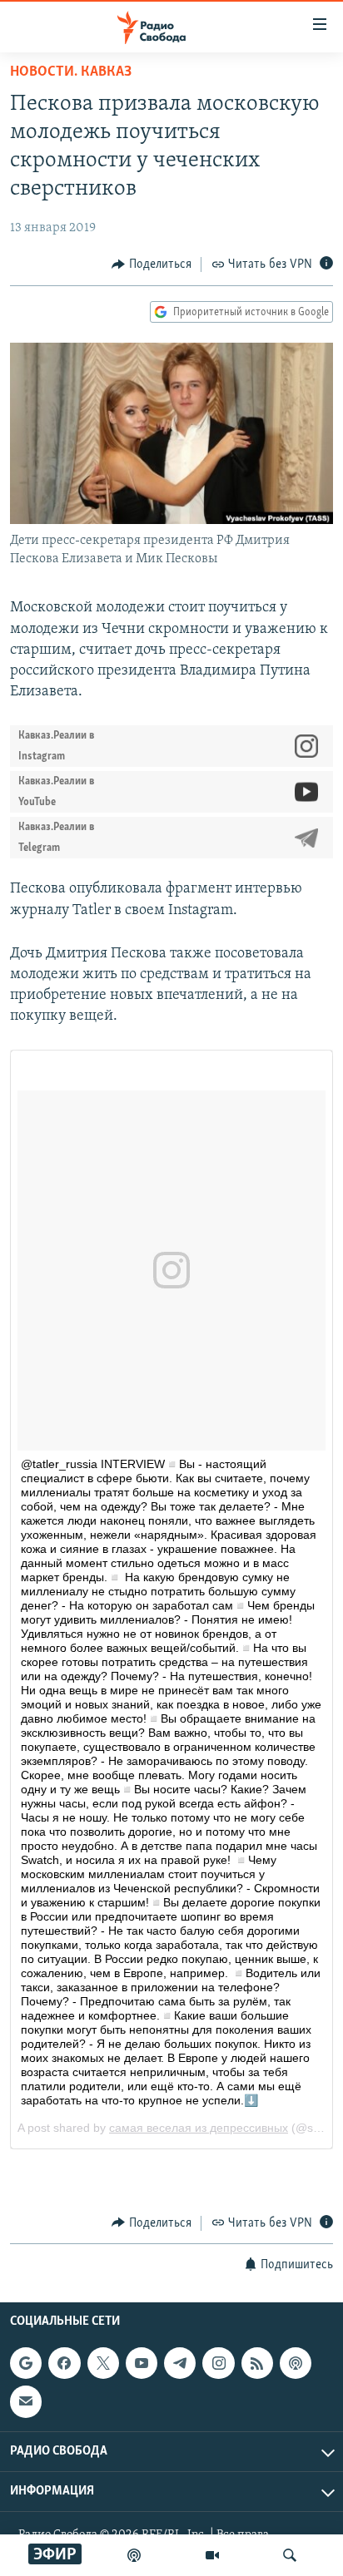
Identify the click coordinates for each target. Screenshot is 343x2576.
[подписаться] (26, 2401)
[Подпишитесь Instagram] (218, 2363)
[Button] (152, 265)
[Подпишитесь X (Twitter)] (103, 2363)
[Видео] (212, 2555)
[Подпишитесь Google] (26, 2363)
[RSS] (257, 2363)
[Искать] (290, 2555)
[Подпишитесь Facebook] (64, 2363)
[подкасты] (134, 2555)
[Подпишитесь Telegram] (180, 2363)
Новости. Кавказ (71, 72)
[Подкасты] (296, 2363)
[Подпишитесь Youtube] (142, 2363)
